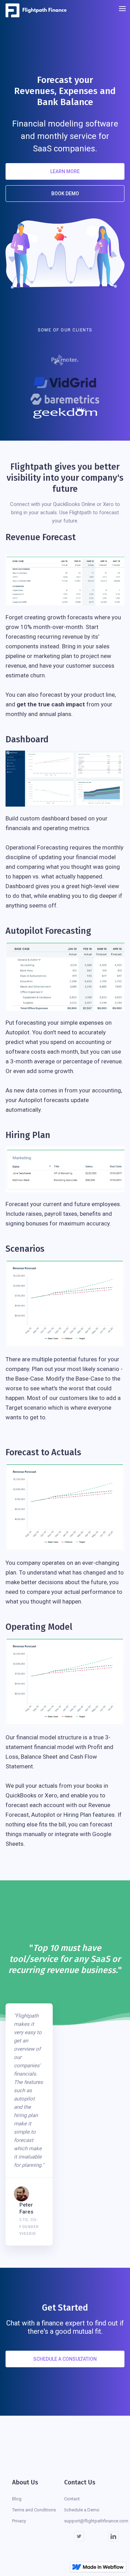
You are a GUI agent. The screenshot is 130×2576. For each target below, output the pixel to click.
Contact (72, 2499)
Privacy (19, 2521)
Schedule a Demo (82, 2510)
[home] (38, 10)
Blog (17, 2499)
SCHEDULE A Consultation (65, 2359)
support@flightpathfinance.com (96, 2521)
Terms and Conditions (34, 2510)
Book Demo (65, 194)
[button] (122, 10)
